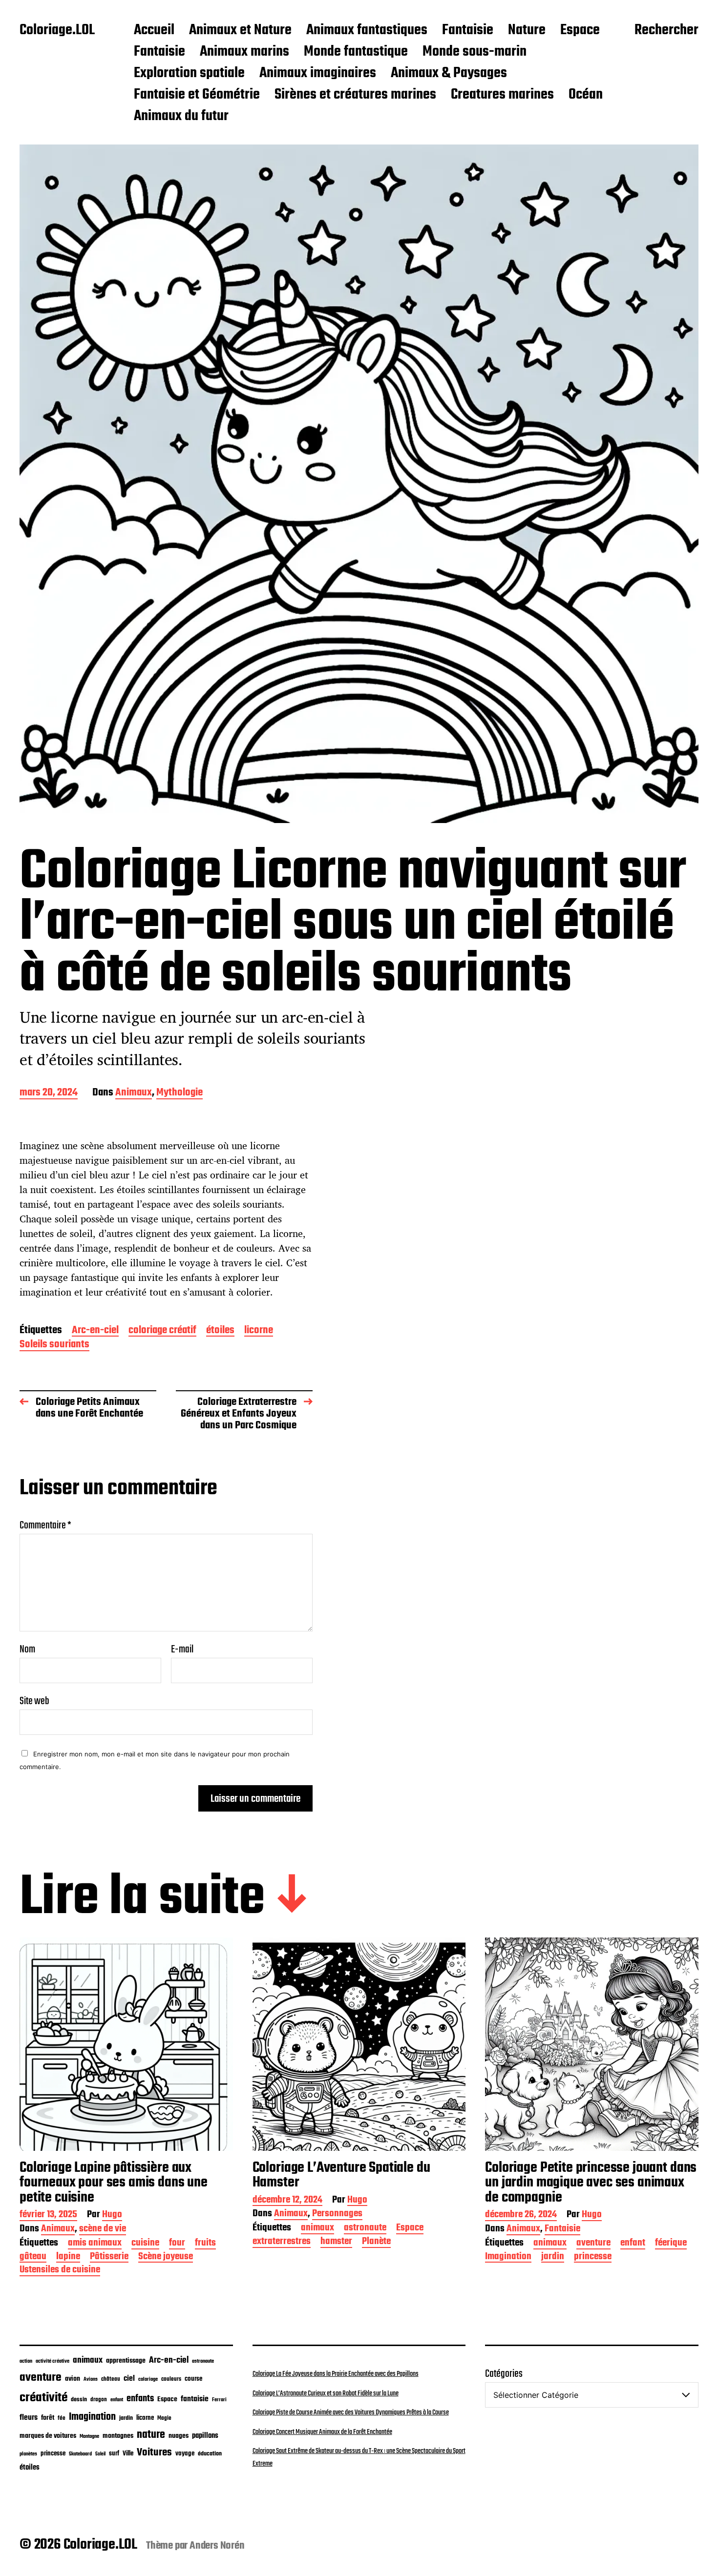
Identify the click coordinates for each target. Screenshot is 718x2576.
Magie (164, 2418)
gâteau (33, 2257)
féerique (671, 2244)
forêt (48, 2418)
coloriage (148, 2379)
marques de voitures (48, 2436)
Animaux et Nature (240, 31)
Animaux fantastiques (367, 31)
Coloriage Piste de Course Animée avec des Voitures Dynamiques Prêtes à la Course (351, 2412)
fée (62, 2418)
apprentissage (126, 2361)
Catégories (504, 2374)
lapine (68, 2257)
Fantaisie (468, 31)
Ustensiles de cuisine (60, 2271)
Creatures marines (502, 95)
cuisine (145, 2244)
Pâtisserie (109, 2257)
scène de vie (103, 2230)
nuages (179, 2436)
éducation (210, 2454)
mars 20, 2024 (49, 1093)
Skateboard (80, 2454)
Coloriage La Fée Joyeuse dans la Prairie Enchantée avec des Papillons (336, 2374)
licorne (259, 1331)
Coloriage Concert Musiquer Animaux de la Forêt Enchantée (322, 2432)
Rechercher (666, 31)
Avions (91, 2379)
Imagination (508, 2257)
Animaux (134, 1093)
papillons (205, 2436)
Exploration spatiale (189, 74)
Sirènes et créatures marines (355, 95)
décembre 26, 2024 (521, 2215)
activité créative (53, 2361)
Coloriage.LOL (57, 31)
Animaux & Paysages (449, 74)
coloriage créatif (162, 1331)
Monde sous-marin (475, 52)
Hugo (112, 2215)
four (177, 2244)
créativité (43, 2398)
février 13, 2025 (48, 2215)
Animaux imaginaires (318, 74)
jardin (553, 2257)
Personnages (337, 2215)
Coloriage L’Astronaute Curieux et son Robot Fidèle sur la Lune (326, 2393)
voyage (185, 2453)
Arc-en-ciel (95, 1331)
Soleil (100, 2454)
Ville (128, 2454)
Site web (34, 1700)
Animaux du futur (181, 117)
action (26, 2361)
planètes (28, 2454)
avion (73, 2379)
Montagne (89, 2436)
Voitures (154, 2452)
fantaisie (195, 2399)
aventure (593, 2244)
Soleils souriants (54, 1345)
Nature (527, 31)
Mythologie (179, 1093)
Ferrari (219, 2400)
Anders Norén (217, 2546)
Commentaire (45, 1525)
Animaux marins (244, 52)
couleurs (171, 2379)
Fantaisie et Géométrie (197, 95)
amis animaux (95, 2244)
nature (151, 2435)
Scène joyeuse (166, 2257)
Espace (580, 31)
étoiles (220, 1331)
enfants (140, 2399)
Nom (27, 1649)
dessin (79, 2400)
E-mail (182, 1649)
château (111, 2379)
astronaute (365, 2229)
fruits (205, 2244)
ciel (129, 2379)
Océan (586, 95)
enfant (633, 2244)
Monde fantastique (356, 52)
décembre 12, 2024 (287, 2201)
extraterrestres (282, 2242)
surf (114, 2454)
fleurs (29, 2418)
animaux (317, 2229)
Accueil (154, 31)
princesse (593, 2257)
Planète (376, 2242)
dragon (99, 2400)
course (193, 2379)
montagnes (118, 2436)
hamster (336, 2242)
